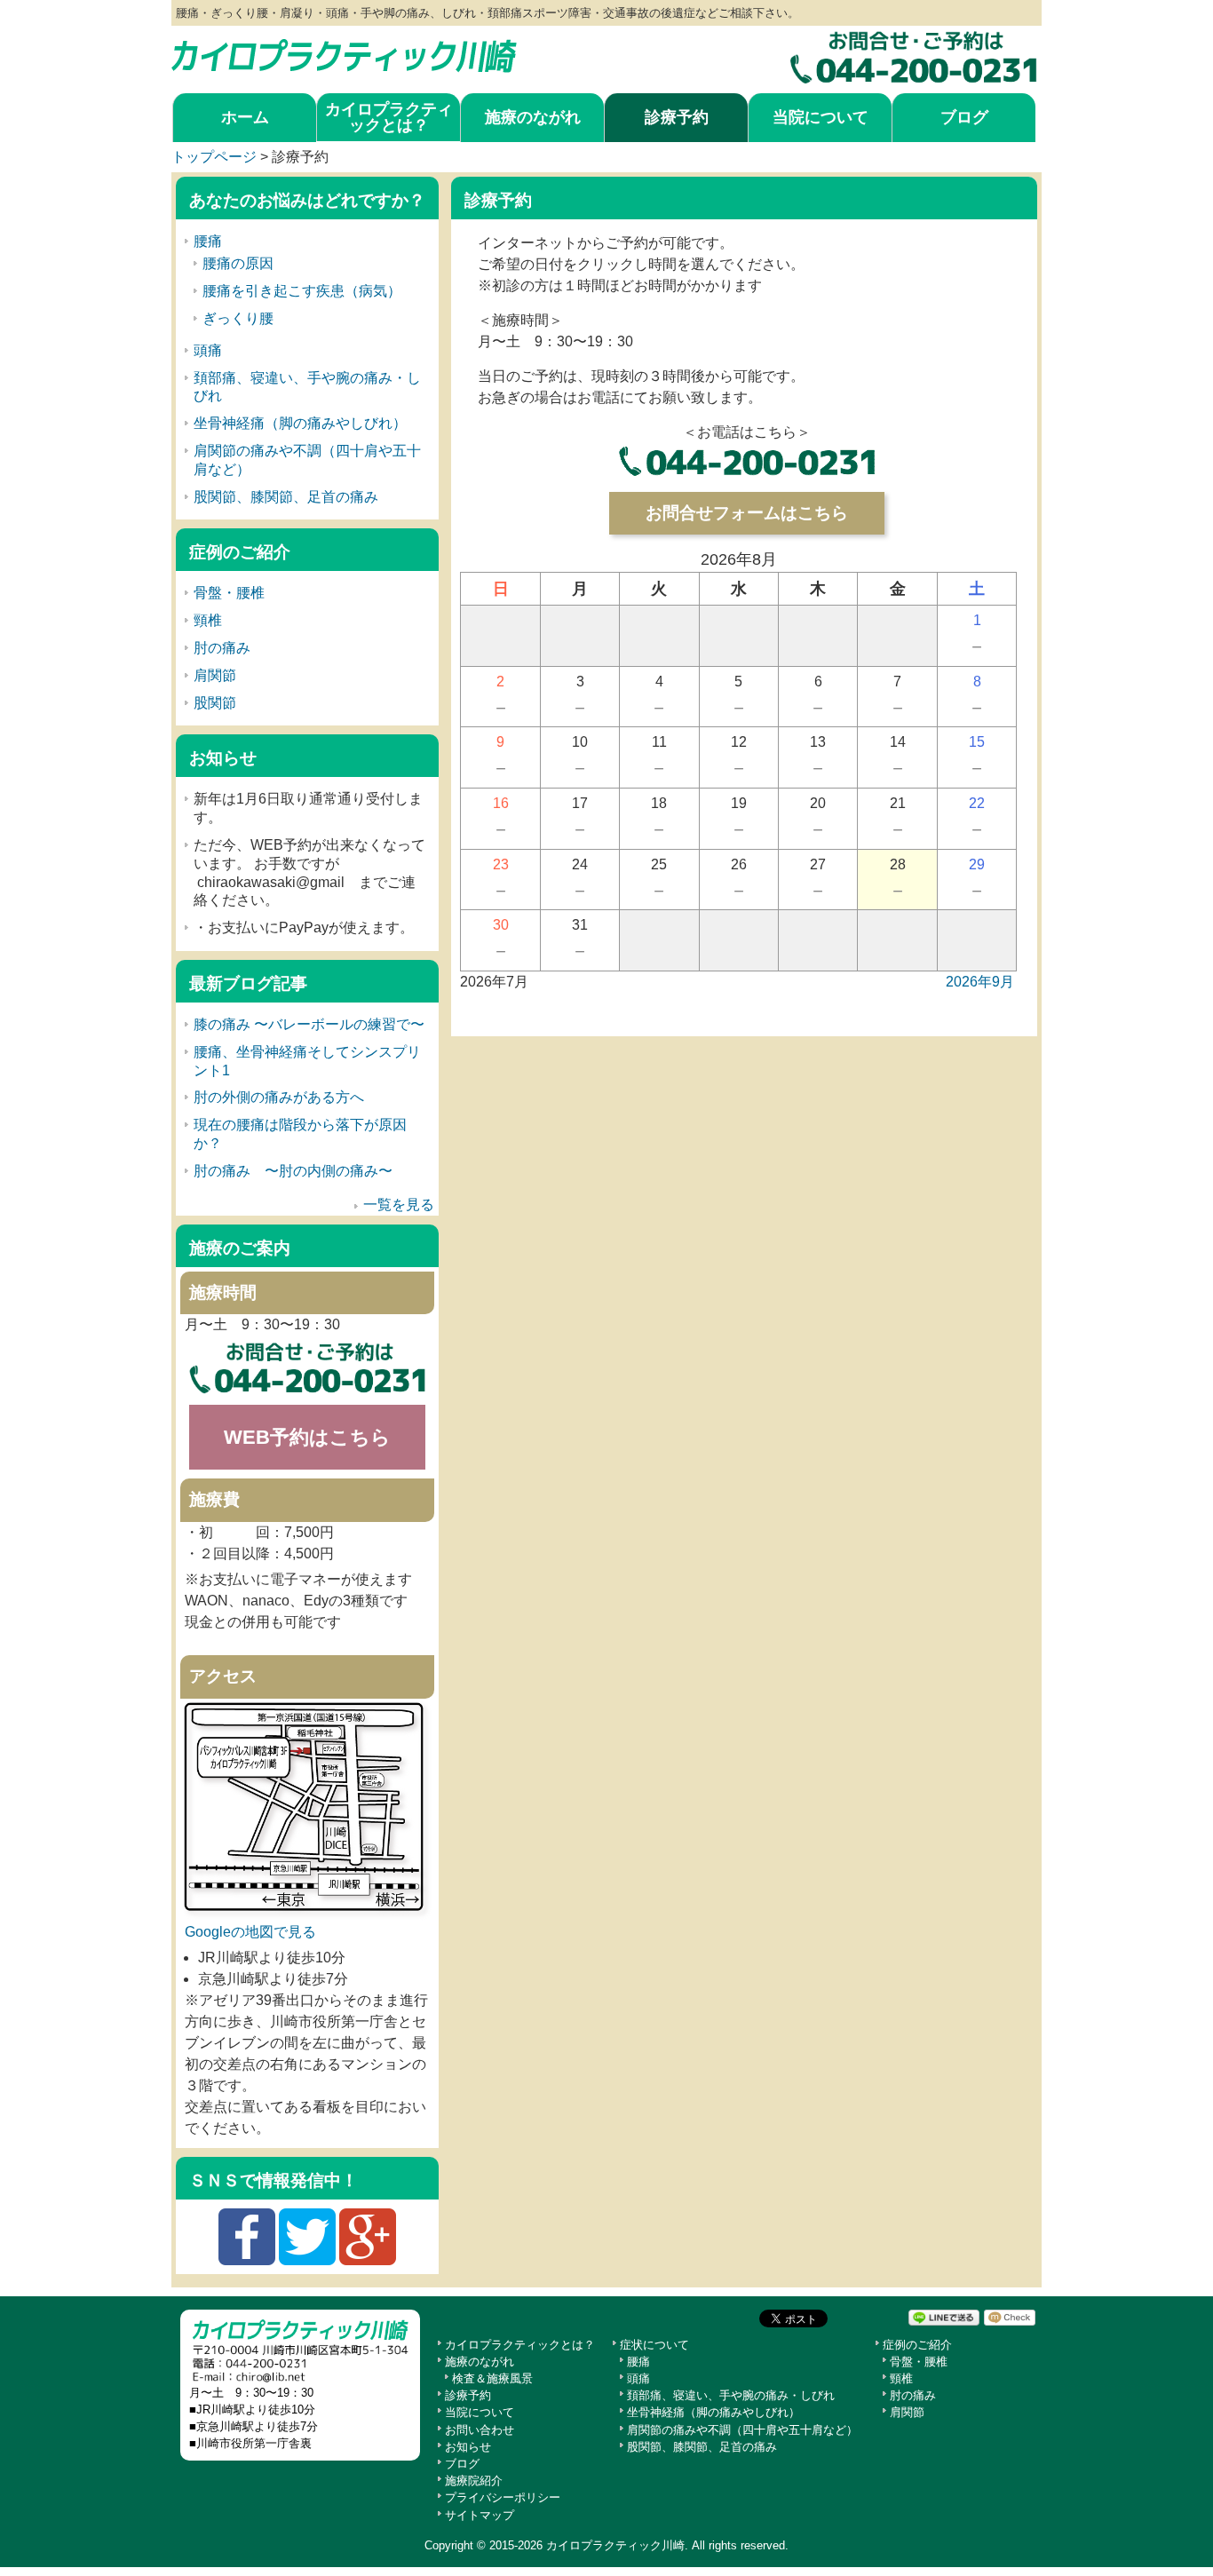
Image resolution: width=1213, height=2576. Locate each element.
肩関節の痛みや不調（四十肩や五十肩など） (742, 2430)
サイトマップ (480, 2515)
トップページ (214, 157)
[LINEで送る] (944, 2317)
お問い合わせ (480, 2430)
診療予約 (677, 117)
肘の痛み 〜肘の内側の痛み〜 (293, 1171)
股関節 (215, 703)
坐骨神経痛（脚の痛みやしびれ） (300, 423)
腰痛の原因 (238, 263)
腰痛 (208, 241)
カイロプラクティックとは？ (389, 117)
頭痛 (208, 350)
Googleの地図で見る (250, 1932)
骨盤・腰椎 (229, 593)
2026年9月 (980, 982)
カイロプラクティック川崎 (615, 2545)
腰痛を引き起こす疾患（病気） (302, 291)
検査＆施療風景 (492, 2378)
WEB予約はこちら (307, 1437)
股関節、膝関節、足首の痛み (286, 497)
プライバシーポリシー (503, 2497)
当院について (821, 117)
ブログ (964, 117)
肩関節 (215, 675)
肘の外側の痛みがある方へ (279, 1097)
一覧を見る (399, 1205)
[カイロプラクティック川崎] (344, 51)
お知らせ (468, 2447)
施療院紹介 (474, 2481)
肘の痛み (222, 648)
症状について (654, 2345)
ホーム (245, 117)
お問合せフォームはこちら (747, 513)
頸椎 (208, 620)
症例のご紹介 (917, 2345)
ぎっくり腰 (238, 318)
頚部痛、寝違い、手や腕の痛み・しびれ (731, 2395)
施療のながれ (533, 117)
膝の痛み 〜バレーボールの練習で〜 (309, 1024)
